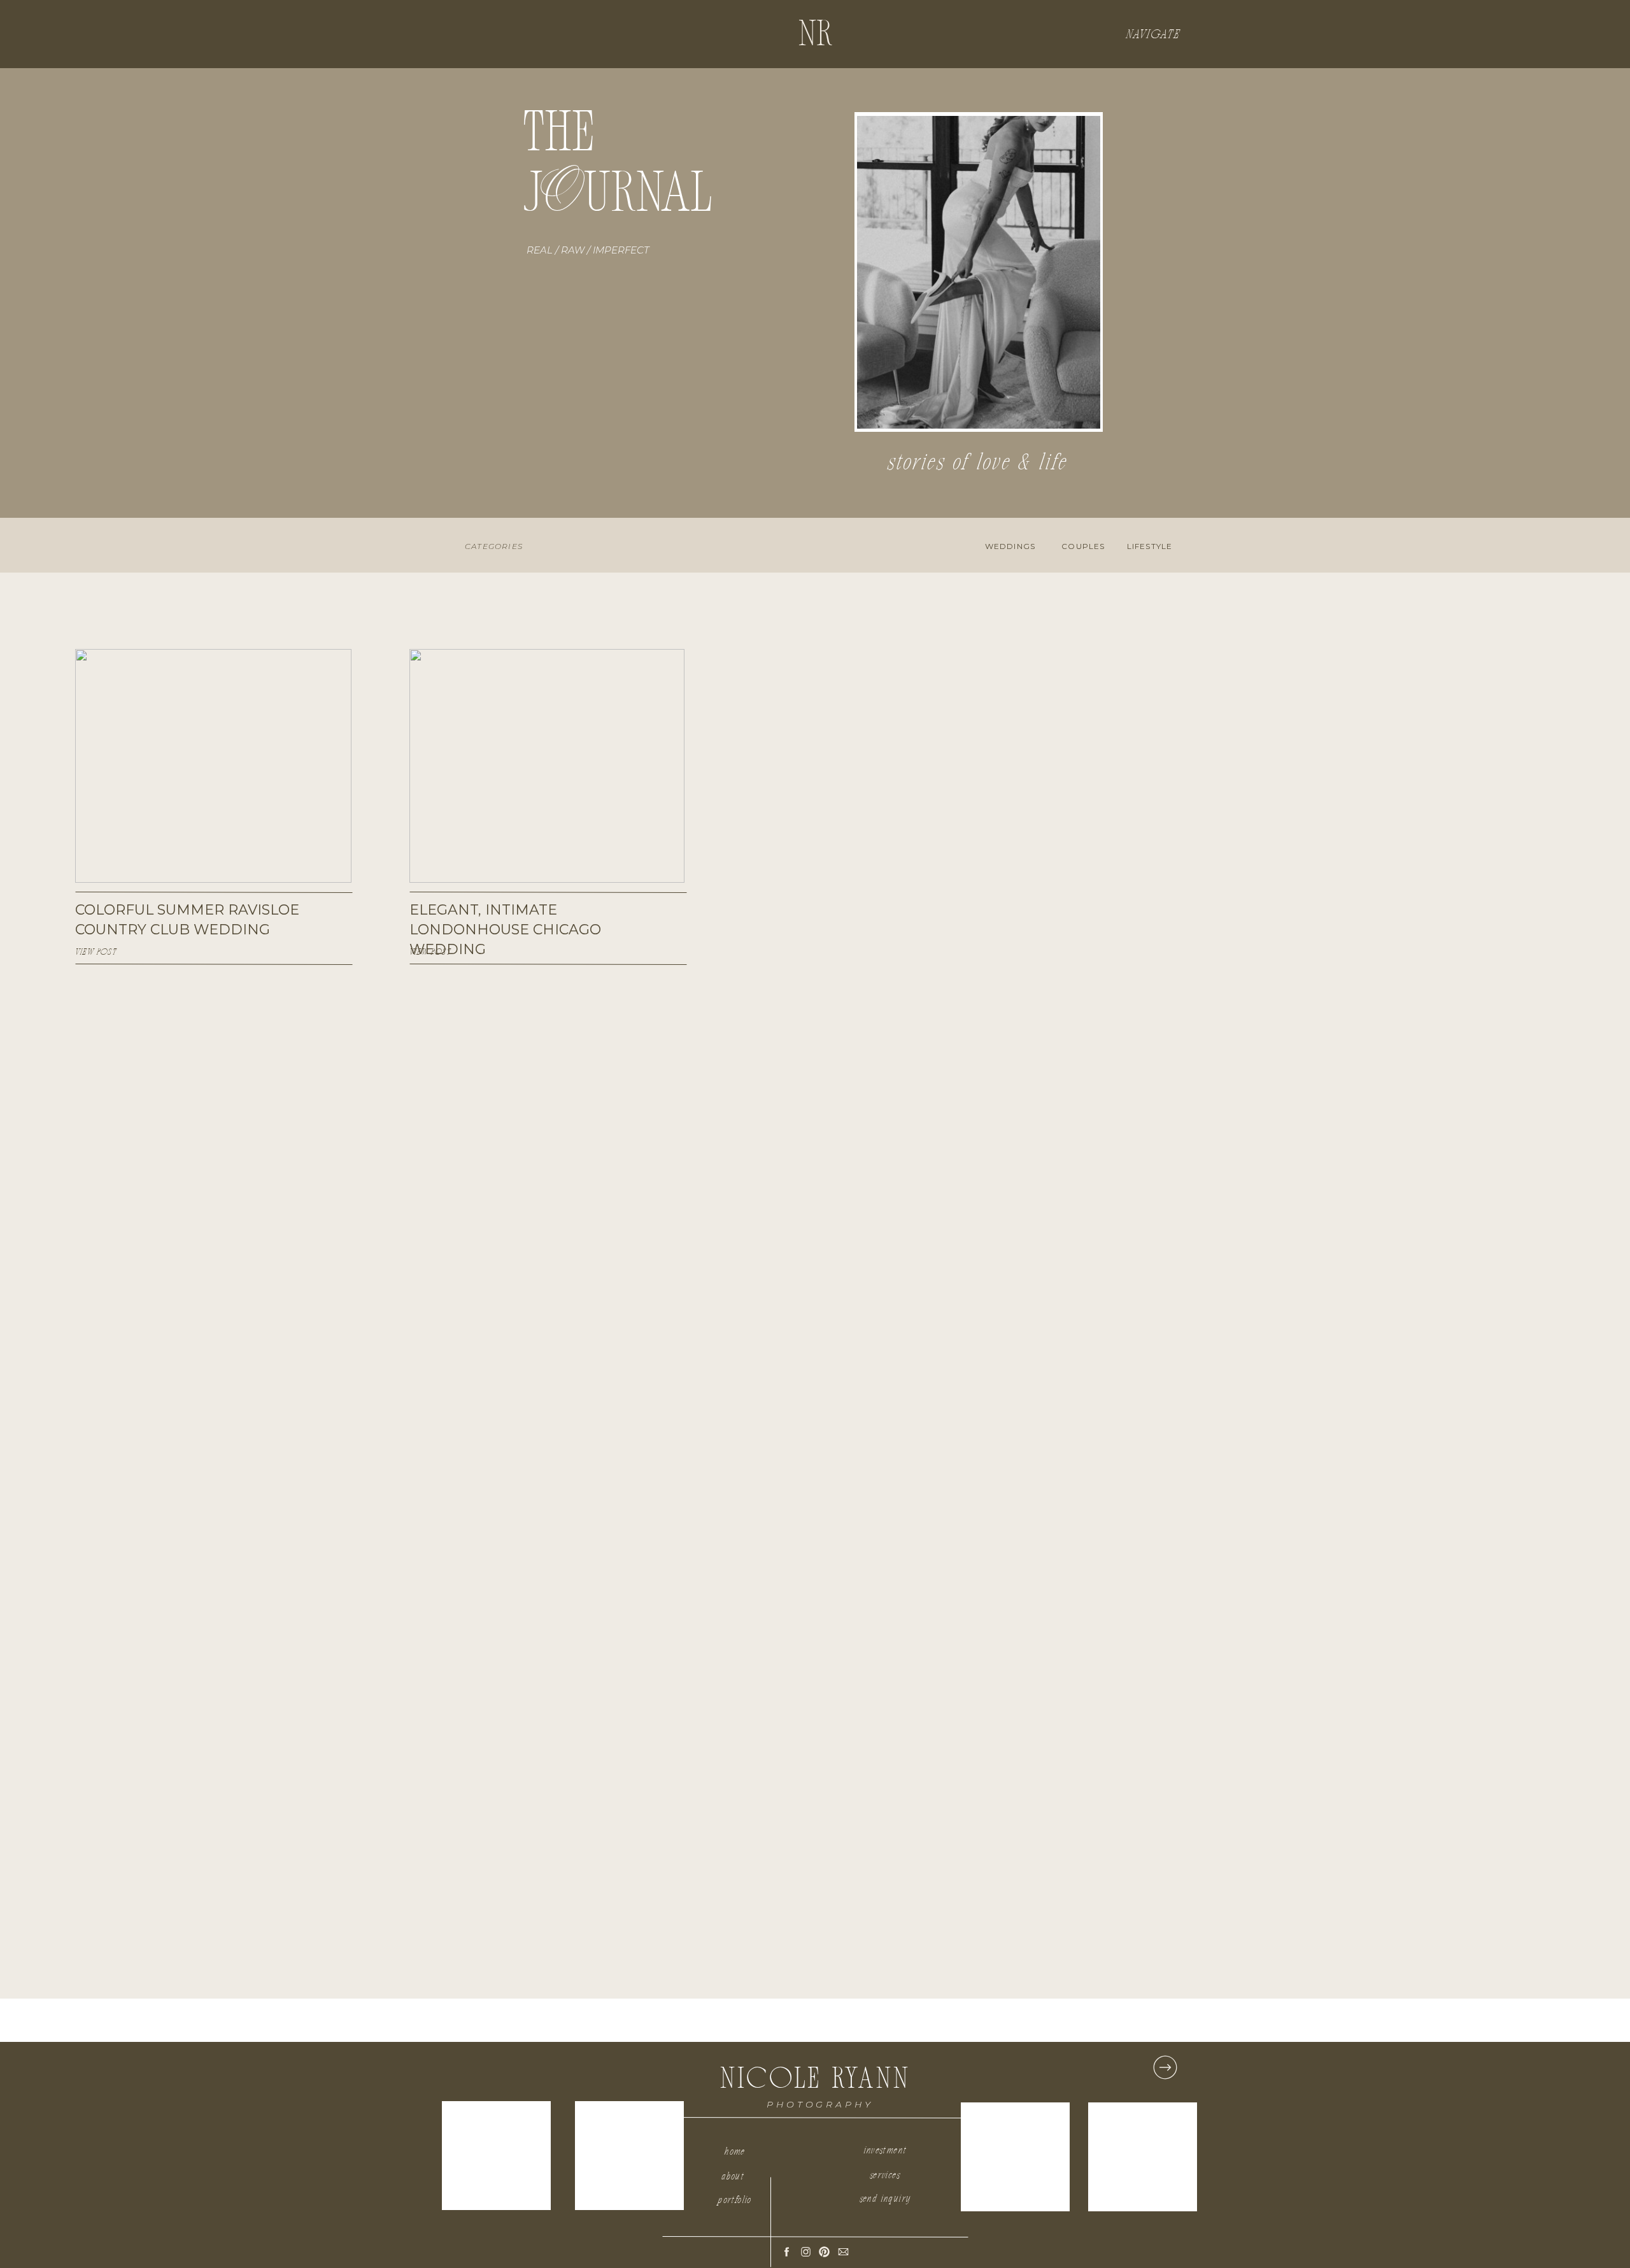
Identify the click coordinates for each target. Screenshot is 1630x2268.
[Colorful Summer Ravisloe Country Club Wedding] (213, 766)
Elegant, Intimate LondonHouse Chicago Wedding (505, 930)
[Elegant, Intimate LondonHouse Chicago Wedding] (547, 766)
